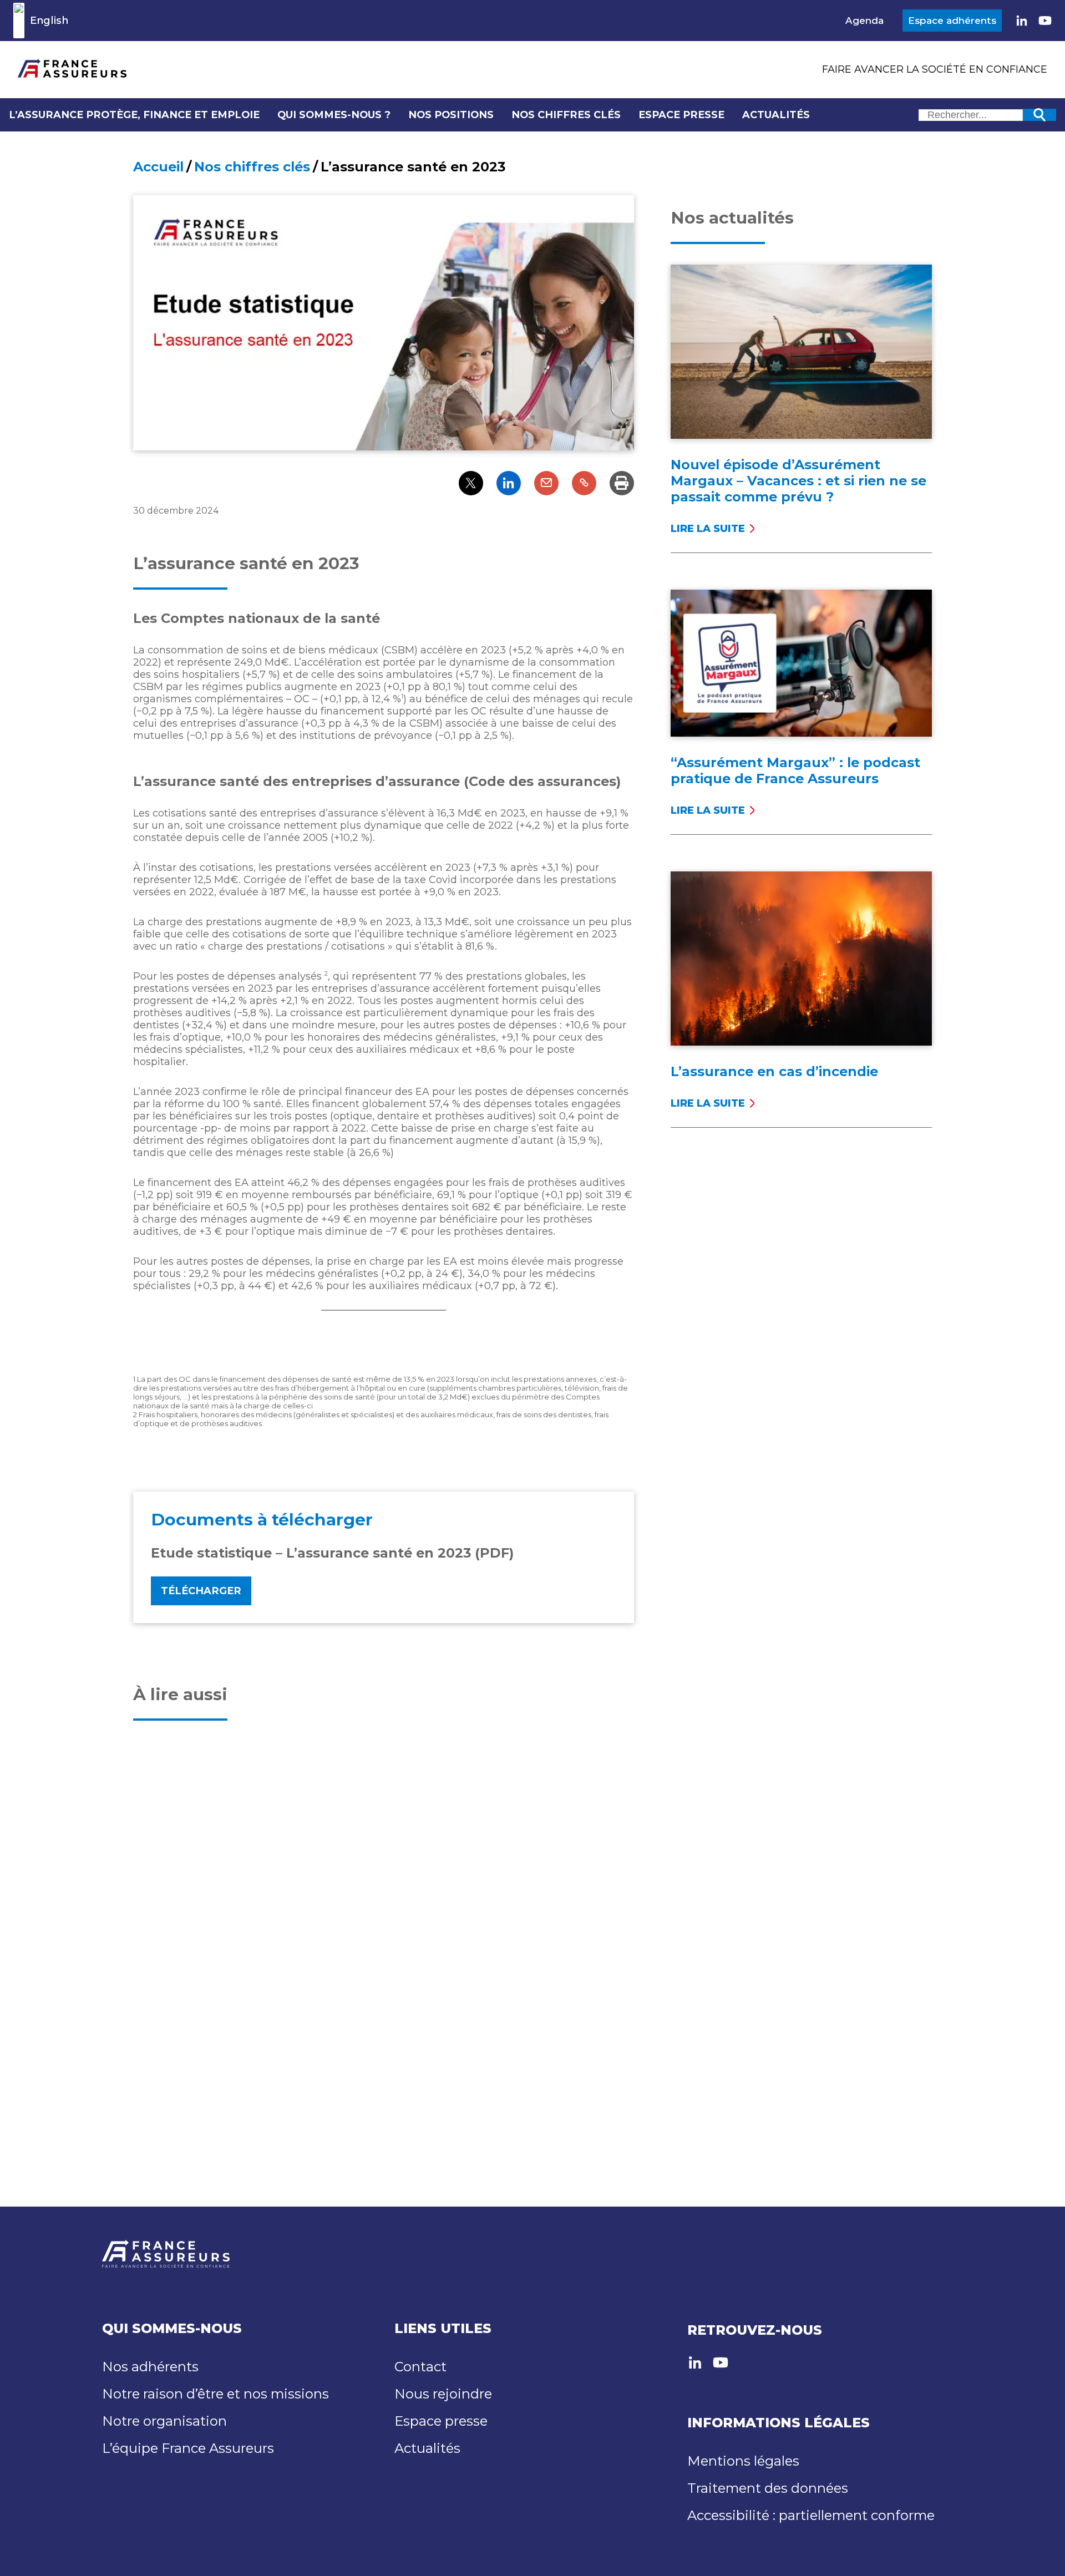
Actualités (776, 115)
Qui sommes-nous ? (334, 115)
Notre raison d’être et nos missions (215, 2394)
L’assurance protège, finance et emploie (134, 115)
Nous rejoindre (443, 2394)
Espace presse (681, 115)
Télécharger (201, 1591)
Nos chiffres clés (566, 115)
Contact (420, 2367)
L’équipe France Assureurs (188, 2448)
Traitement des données (768, 2488)
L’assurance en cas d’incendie (774, 1071)
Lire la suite (713, 529)
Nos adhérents (150, 2367)
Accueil (158, 167)
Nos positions (451, 115)
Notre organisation (164, 2421)
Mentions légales (743, 2461)
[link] (1022, 21)
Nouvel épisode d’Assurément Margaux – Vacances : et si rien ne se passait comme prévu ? (798, 481)
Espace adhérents (952, 21)
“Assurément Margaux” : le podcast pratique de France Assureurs (795, 770)
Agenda (864, 21)
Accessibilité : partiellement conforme (811, 2515)
